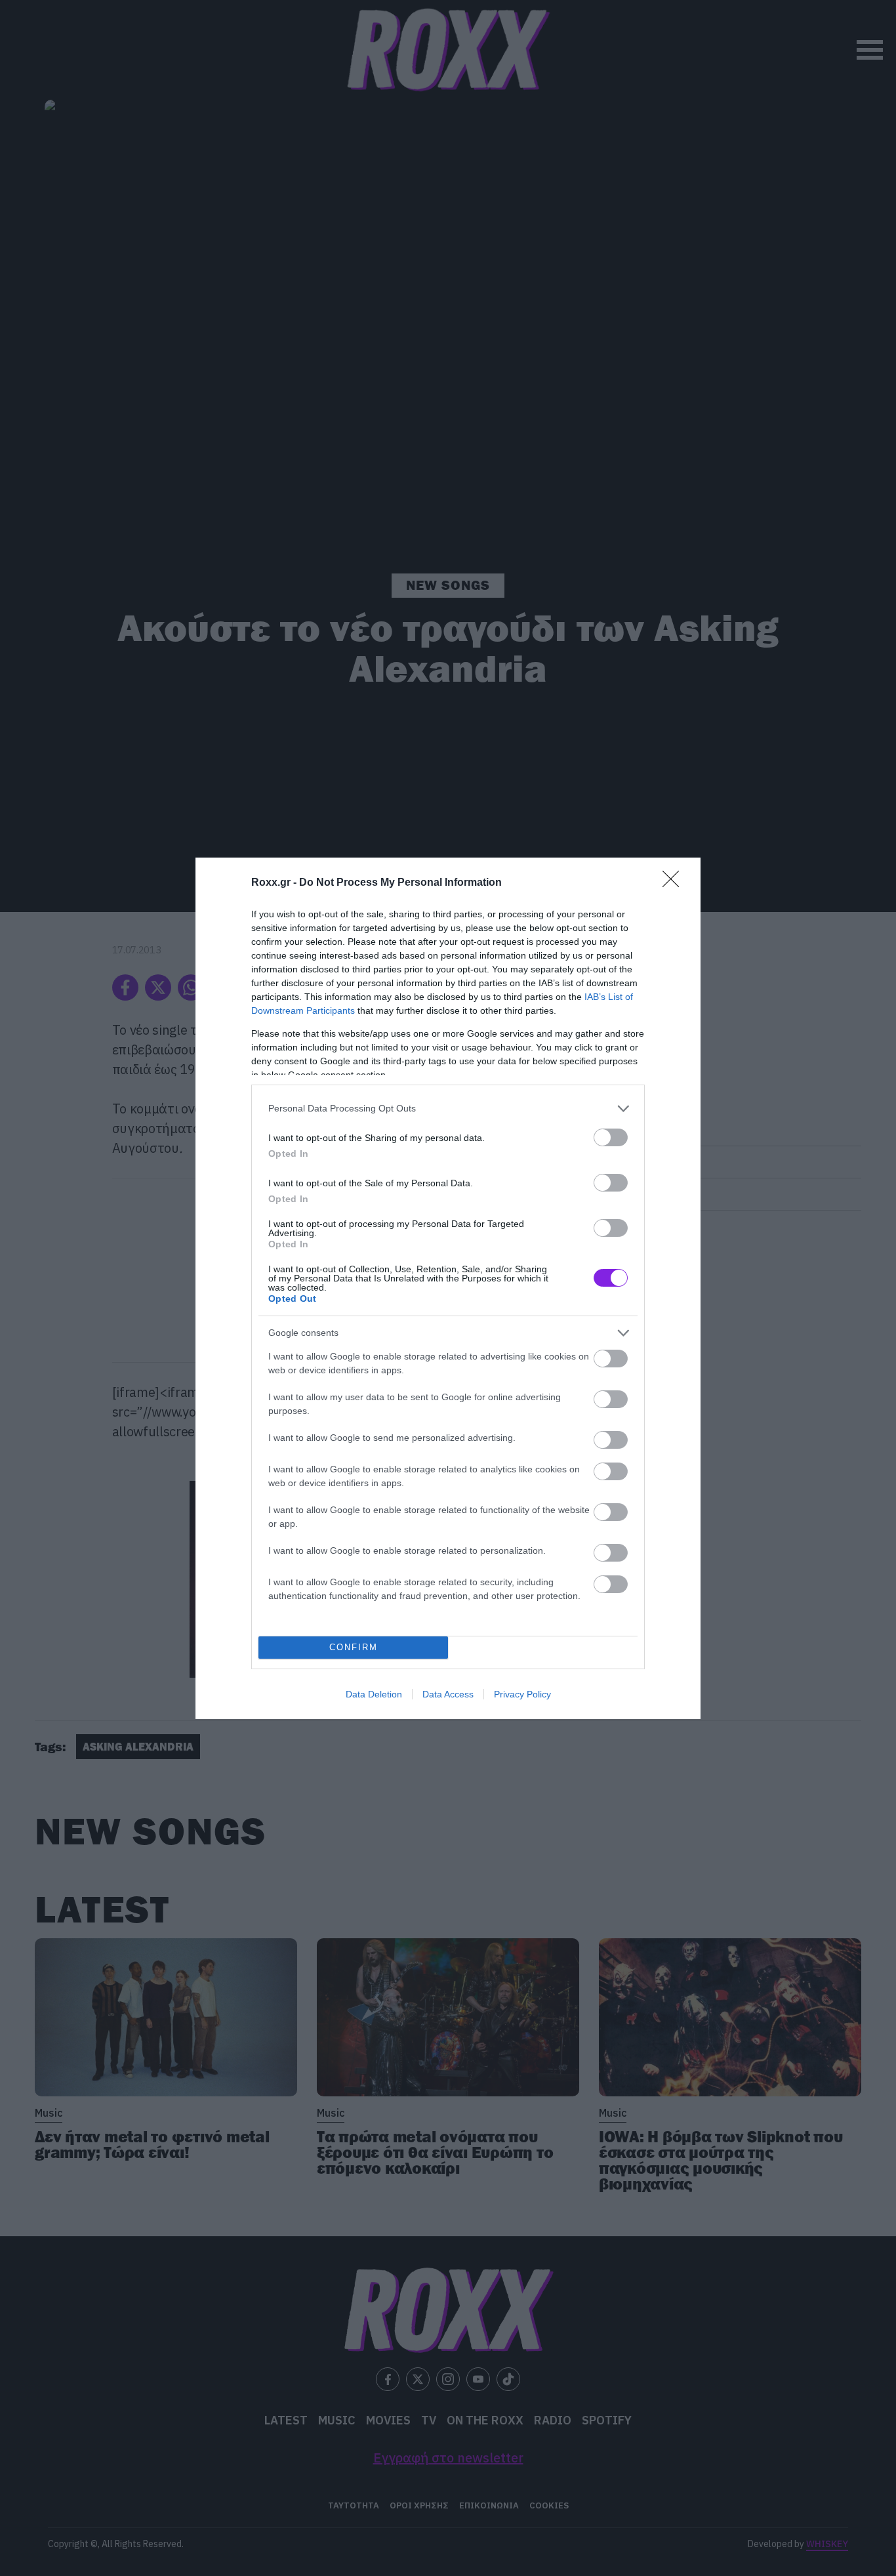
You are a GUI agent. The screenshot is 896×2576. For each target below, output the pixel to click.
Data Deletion (374, 1694)
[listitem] (448, 1109)
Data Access (448, 1694)
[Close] (675, 883)
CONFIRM (354, 1647)
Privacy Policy (522, 1694)
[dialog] (448, 1288)
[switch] (611, 1137)
